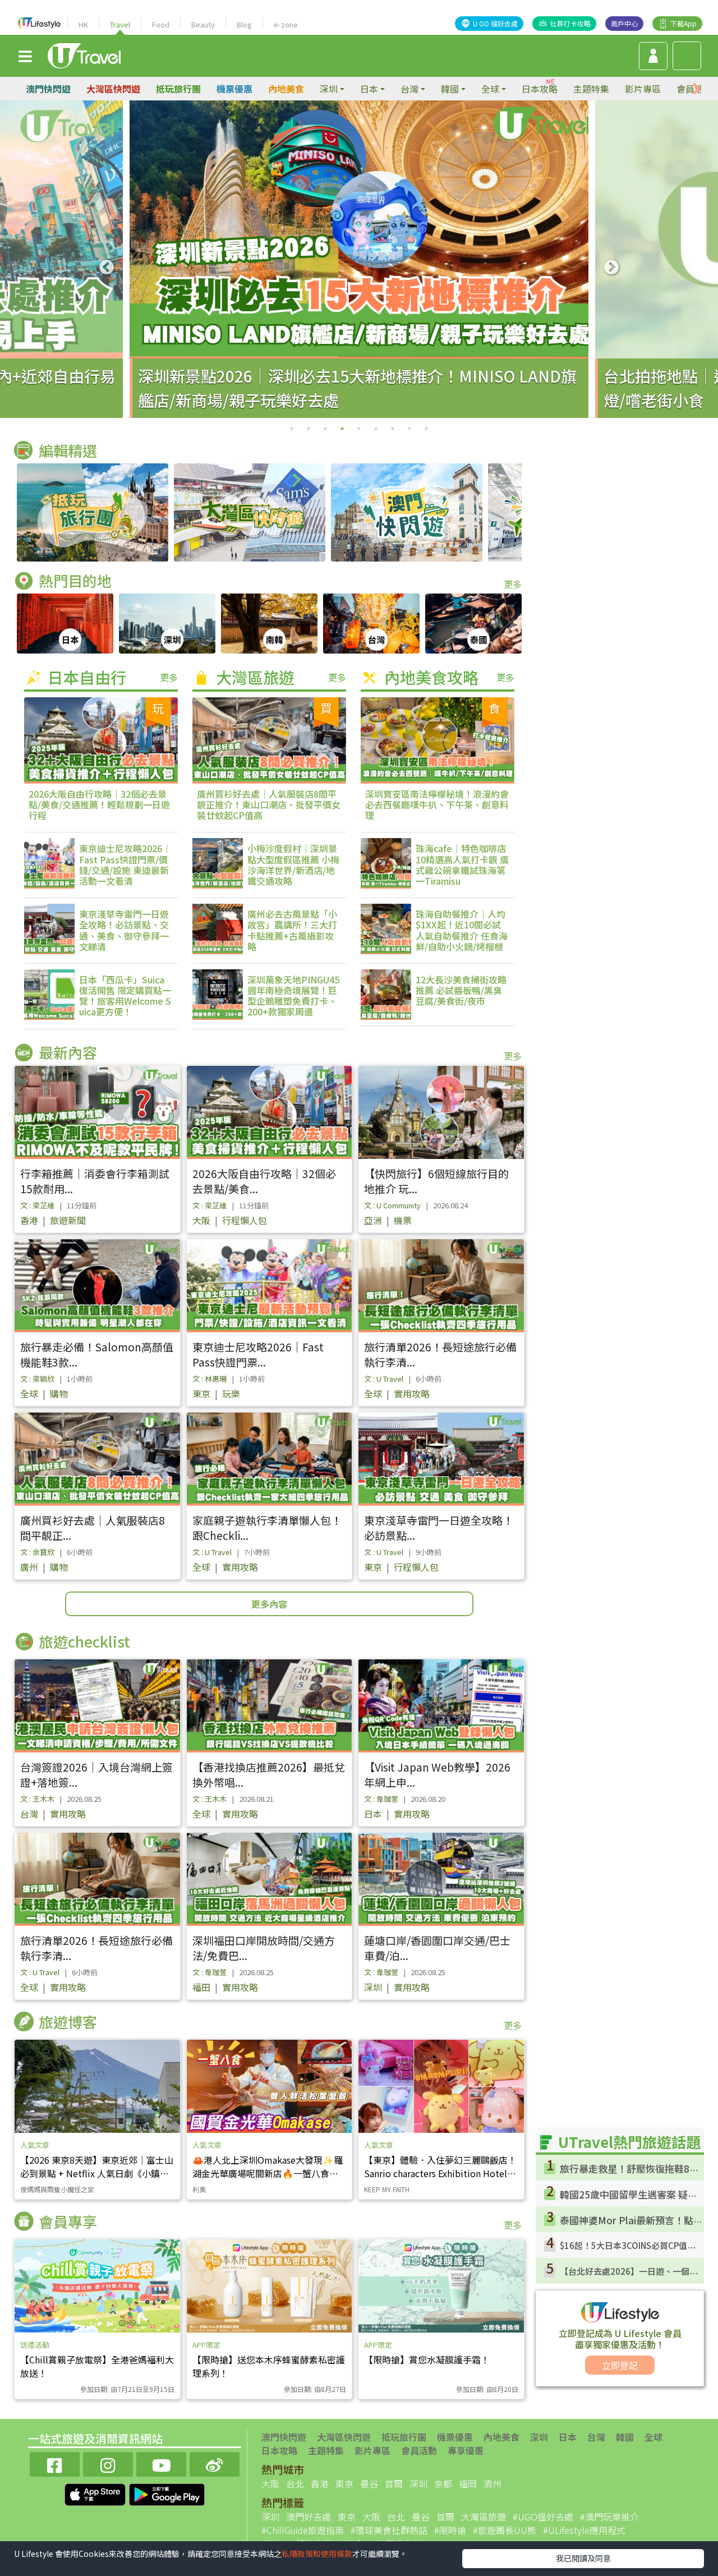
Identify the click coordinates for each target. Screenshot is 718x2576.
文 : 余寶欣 (37, 1552)
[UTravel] (84, 54)
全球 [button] (490, 89)
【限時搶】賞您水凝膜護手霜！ (427, 2359)
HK (83, 24)
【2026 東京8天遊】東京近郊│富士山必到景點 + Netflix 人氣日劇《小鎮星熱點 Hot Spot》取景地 (97, 2173)
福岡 (468, 2483)
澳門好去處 (309, 2517)
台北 (295, 2483)
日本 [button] (369, 89)
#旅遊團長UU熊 (505, 2530)
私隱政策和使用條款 (317, 2554)
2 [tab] (309, 429)
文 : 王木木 (37, 1799)
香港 (29, 1220)
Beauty (203, 24)
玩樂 (231, 1393)
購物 (59, 1393)
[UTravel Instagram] (108, 2463)
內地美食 (286, 89)
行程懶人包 (245, 1220)
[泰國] (473, 624)
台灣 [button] (409, 89)
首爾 (394, 2483)
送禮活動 (35, 2345)
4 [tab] (342, 429)
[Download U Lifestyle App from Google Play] (167, 2493)
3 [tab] (325, 429)
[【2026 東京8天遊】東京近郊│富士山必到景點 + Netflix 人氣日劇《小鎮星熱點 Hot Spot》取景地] (97, 2086)
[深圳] (167, 624)
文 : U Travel (384, 1379)
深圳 (373, 1987)
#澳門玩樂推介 (609, 2517)
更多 (513, 584)
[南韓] (269, 624)
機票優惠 (234, 89)
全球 (29, 1393)
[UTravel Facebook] (55, 2463)
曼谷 (369, 2483)
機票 (403, 1220)
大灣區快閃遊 (113, 89)
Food (161, 24)
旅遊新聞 (68, 1220)
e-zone (286, 24)
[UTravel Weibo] (215, 2463)
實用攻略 (412, 1393)
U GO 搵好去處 (495, 23)
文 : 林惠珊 (210, 1379)
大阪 (201, 1220)
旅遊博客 (68, 2021)
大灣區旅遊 (484, 2517)
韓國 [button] (450, 89)
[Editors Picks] (93, 512)
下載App (684, 23)
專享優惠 (466, 2450)
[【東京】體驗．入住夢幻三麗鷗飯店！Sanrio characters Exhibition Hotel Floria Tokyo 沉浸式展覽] (441, 2086)
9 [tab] (426, 429)
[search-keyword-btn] (687, 56)
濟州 (493, 2483)
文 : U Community (392, 1205)
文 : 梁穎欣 (37, 1379)
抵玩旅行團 (178, 89)
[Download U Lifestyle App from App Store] (96, 2493)
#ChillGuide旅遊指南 (303, 2530)
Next (611, 268)
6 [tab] (376, 429)
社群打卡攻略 (570, 23)
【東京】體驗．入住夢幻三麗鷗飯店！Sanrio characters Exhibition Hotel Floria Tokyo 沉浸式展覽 (440, 2173)
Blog (244, 24)
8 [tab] (409, 429)
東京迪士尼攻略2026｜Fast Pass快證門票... (258, 1354)
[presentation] (697, 89)
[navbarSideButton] (25, 56)
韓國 (625, 2437)
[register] (653, 56)
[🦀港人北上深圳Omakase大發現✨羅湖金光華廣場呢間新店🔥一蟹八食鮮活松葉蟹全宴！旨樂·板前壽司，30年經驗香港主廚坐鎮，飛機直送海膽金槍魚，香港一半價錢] (270, 2086)
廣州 (29, 1567)
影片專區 (643, 89)
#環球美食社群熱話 (389, 2530)
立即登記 (620, 2365)
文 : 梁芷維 (37, 1205)
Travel (120, 24)
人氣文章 (35, 2145)
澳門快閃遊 (48, 89)
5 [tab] (359, 429)
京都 (443, 2483)
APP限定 (206, 2345)
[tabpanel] (359, 259)
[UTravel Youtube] (161, 2463)
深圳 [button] (329, 89)
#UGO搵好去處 (543, 2517)
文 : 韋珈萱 (381, 1799)
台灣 (29, 1814)
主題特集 (591, 89)
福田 (201, 1987)
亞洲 (373, 1220)
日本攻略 (540, 89)
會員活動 (419, 2450)
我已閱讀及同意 (583, 2558)
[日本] (65, 624)
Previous (107, 268)
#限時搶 (450, 2530)
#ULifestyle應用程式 (584, 2530)
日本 (373, 1814)
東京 (201, 1393)
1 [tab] (292, 429)
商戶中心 (624, 23)
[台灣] (371, 624)
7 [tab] (393, 429)
